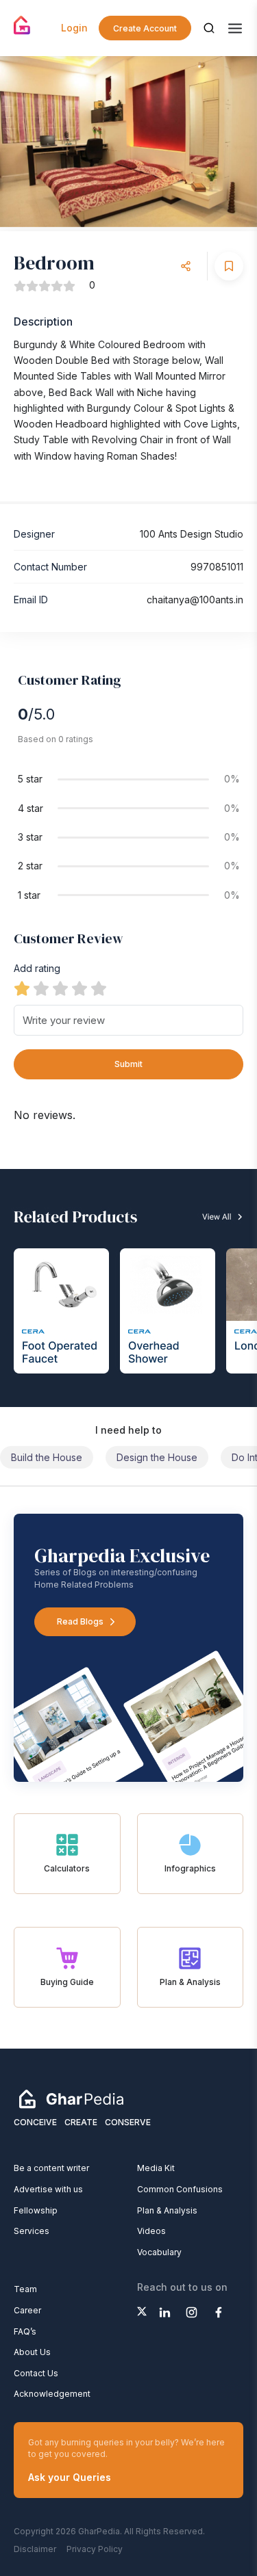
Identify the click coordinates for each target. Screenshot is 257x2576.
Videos (151, 2231)
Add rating (37, 968)
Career (27, 2310)
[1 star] (22, 988)
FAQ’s (25, 2331)
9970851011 (217, 567)
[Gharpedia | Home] (22, 25)
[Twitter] (142, 2311)
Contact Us (36, 2373)
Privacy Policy (95, 2549)
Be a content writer (51, 2168)
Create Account (145, 28)
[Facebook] (218, 2312)
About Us (32, 2352)
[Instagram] (192, 2312)
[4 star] (79, 988)
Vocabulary (159, 2252)
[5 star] (99, 988)
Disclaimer (35, 2549)
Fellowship (36, 2210)
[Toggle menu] (235, 28)
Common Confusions (180, 2189)
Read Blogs (80, 1621)
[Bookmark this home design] (229, 266)
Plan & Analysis (167, 2210)
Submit (128, 1064)
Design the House (157, 1457)
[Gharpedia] (71, 2099)
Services (32, 2231)
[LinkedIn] (165, 2312)
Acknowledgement (52, 2394)
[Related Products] (128, 1288)
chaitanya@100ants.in (195, 600)
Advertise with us (48, 2189)
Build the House (47, 1457)
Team (25, 2289)
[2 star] (41, 988)
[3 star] (60, 988)
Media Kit (156, 2168)
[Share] (186, 266)
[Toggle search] (209, 28)
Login (74, 28)
